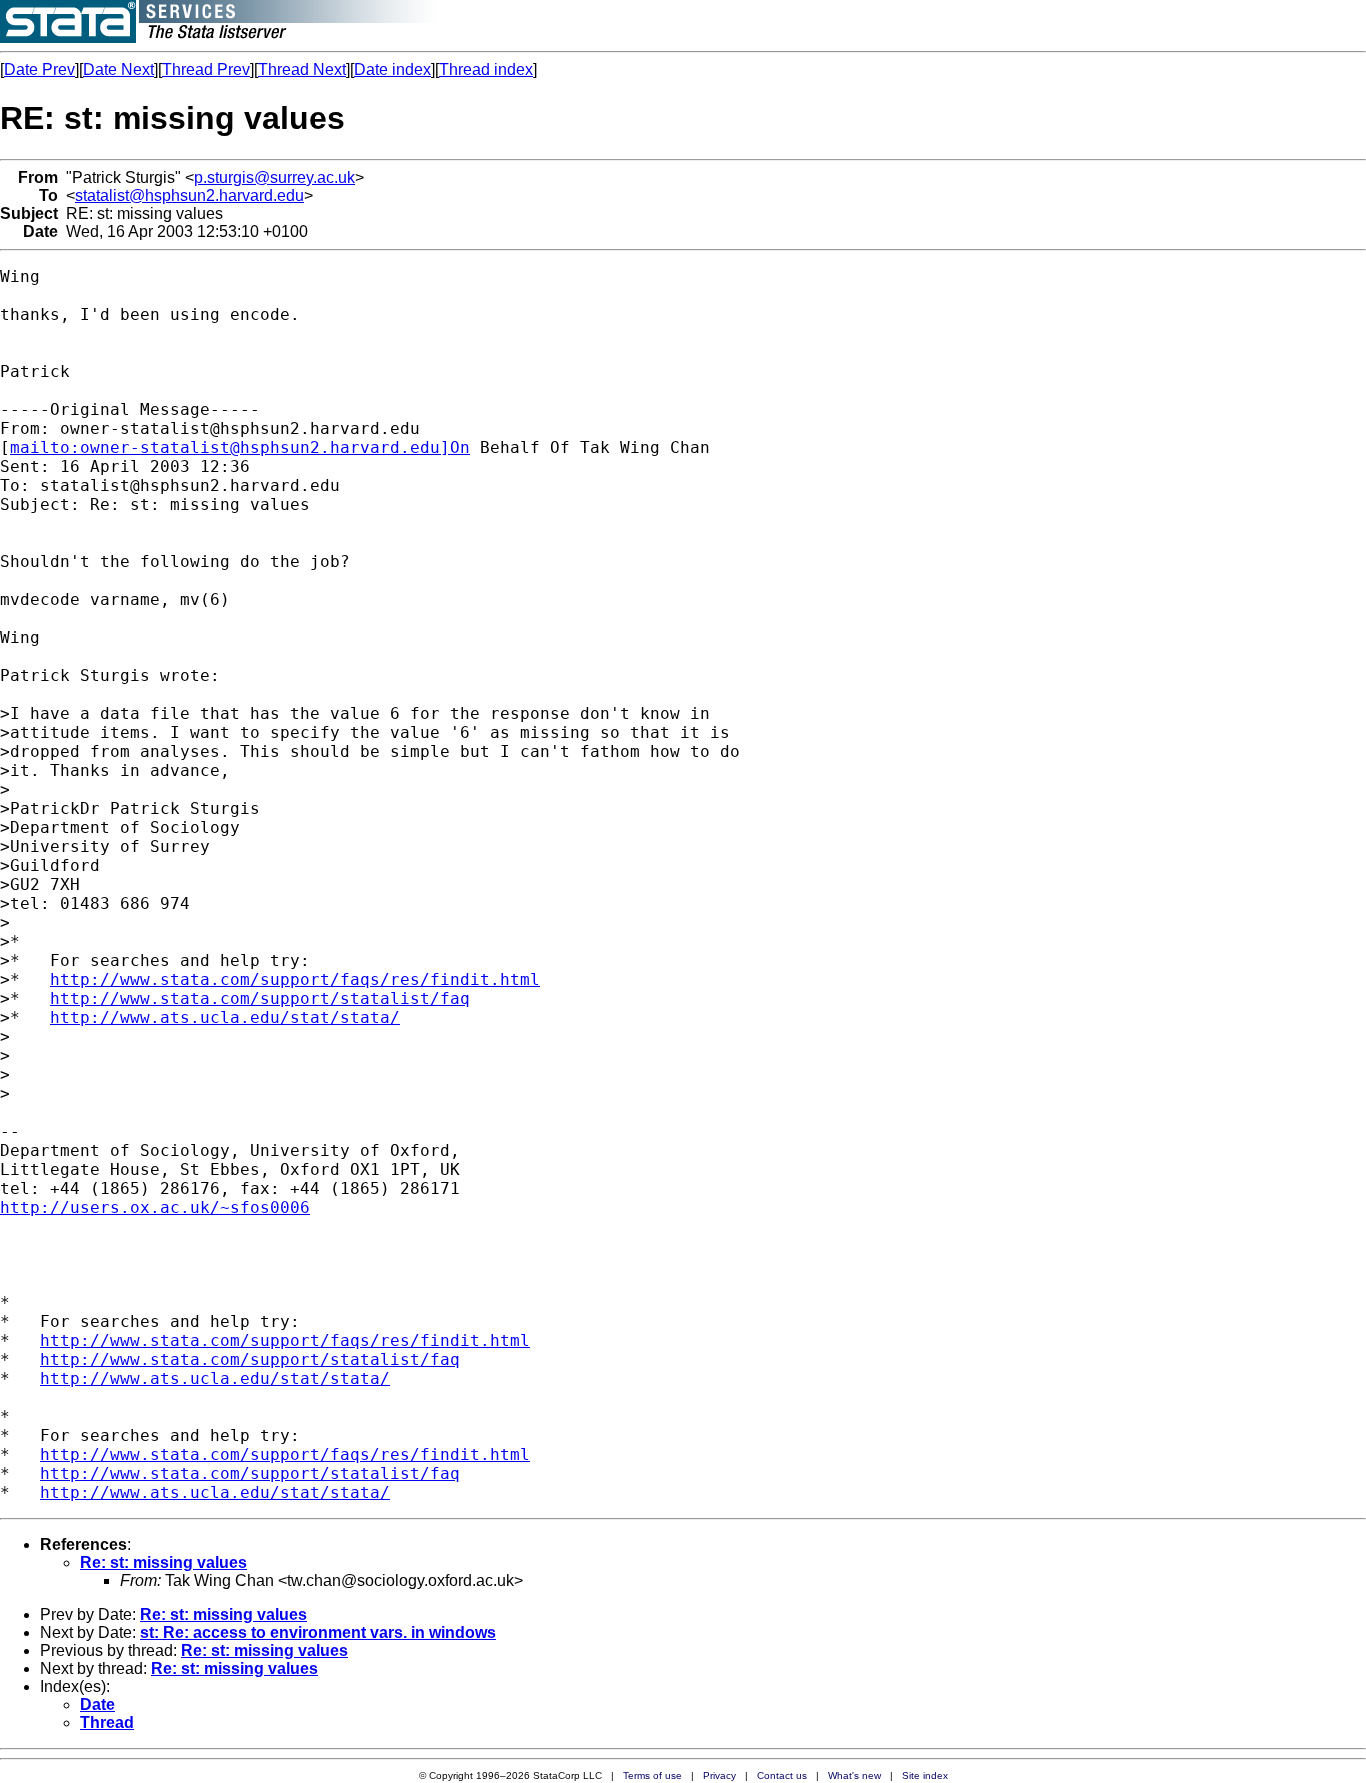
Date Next (118, 69)
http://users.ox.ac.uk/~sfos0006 (155, 1207)
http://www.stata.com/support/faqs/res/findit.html (295, 979)
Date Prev (39, 69)
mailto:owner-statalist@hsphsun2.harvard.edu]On (240, 447)
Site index (925, 1775)
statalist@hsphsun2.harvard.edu (189, 195)
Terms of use (652, 1775)
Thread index (486, 69)
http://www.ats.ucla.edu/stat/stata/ (225, 1017)
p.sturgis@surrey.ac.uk (274, 177)
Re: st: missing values (163, 1562)
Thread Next (302, 69)
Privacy (719, 1775)
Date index (392, 69)
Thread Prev (206, 69)
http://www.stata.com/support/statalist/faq (260, 998)
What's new (854, 1775)
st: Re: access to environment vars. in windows (318, 1632)
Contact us (782, 1775)
